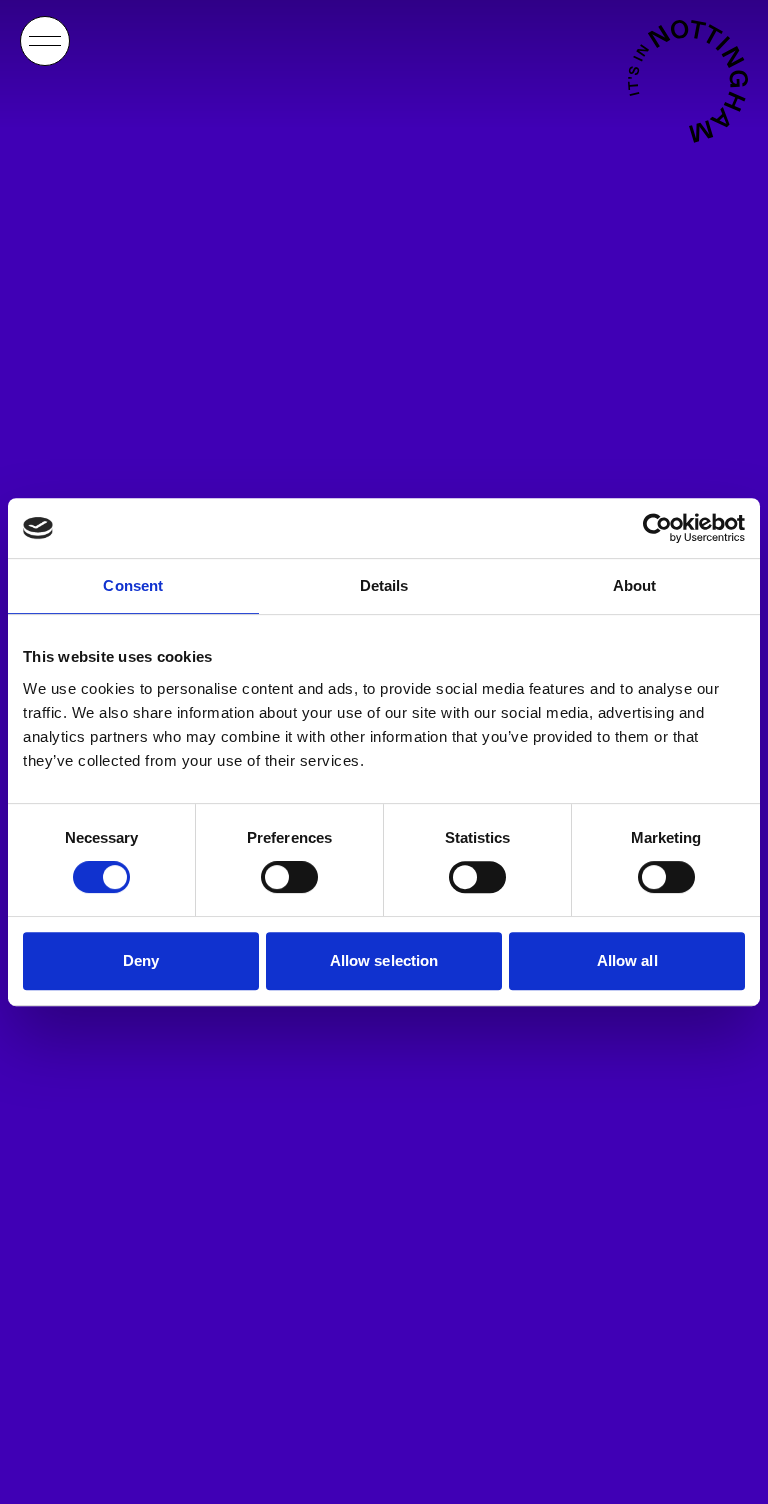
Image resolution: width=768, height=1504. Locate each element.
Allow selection (384, 960)
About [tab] (635, 585)
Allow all (627, 960)
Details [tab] (384, 585)
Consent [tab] (133, 585)
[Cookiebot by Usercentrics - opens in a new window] (657, 528)
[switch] (289, 877)
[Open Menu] (45, 41)
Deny (141, 960)
